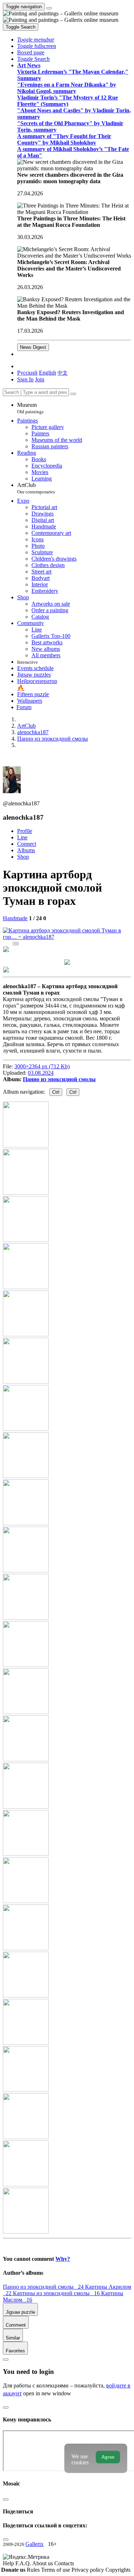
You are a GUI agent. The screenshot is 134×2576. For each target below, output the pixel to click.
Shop (23, 857)
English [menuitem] (48, 373)
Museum (30, 408)
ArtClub (36, 488)
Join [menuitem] (40, 379)
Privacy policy (88, 2570)
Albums (26, 850)
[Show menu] (49, 8)
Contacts (64, 2563)
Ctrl (56, 1092)
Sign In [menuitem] (25, 379)
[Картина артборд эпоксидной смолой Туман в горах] (67, 937)
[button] (36, 40)
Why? (63, 2259)
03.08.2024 (41, 1073)
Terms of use (56, 2570)
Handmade (15, 918)
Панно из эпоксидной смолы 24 (44, 2287)
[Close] (73, 394)
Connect (27, 844)
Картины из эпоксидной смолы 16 (57, 2293)
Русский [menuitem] (27, 373)
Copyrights (118, 2570)
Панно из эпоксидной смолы (59, 1079)
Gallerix (34, 2544)
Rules (34, 2570)
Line (22, 837)
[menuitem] (63, 373)
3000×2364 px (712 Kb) (42, 1066)
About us (43, 2563)
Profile (25, 831)
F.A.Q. (24, 2563)
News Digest (33, 347)
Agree (108, 2457)
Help (9, 2563)
